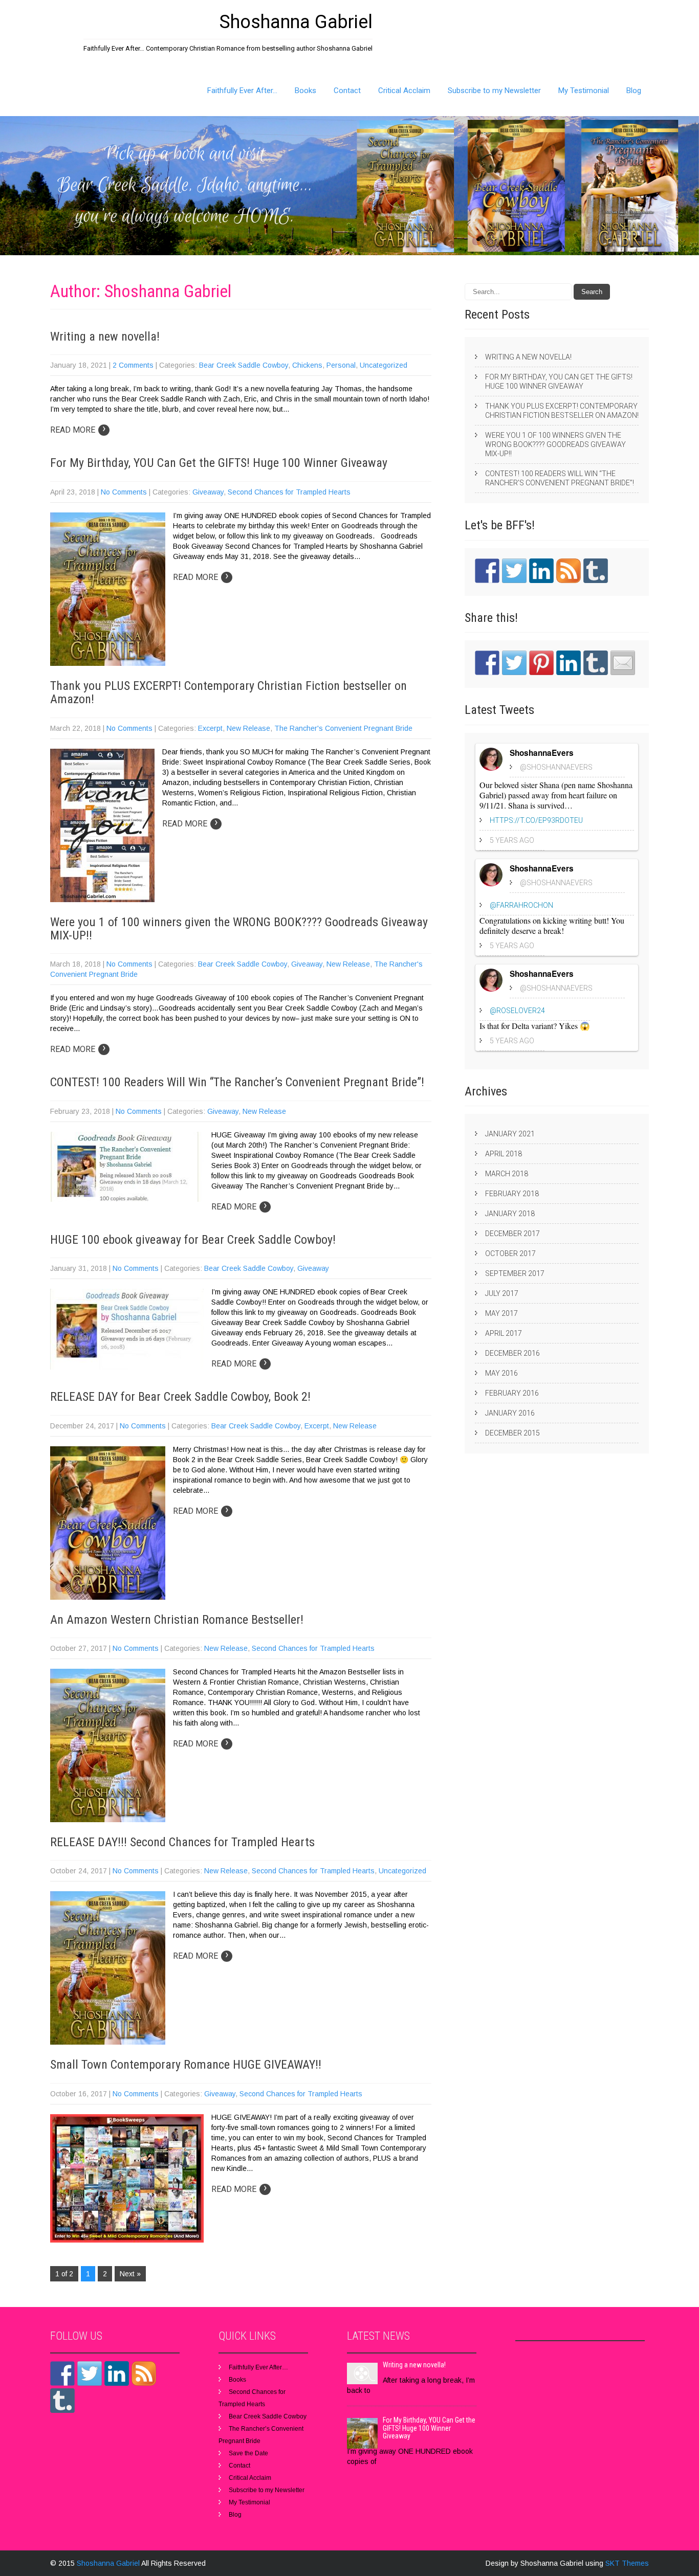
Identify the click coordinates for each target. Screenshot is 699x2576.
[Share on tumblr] (596, 663)
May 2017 (501, 1313)
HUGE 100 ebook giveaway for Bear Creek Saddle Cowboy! (193, 1240)
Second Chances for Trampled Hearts (289, 492)
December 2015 (512, 1433)
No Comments (124, 492)
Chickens (307, 365)
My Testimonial (584, 91)
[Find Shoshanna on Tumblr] (596, 571)
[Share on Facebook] (487, 663)
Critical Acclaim (404, 91)
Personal (341, 365)
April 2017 (504, 1333)
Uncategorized (384, 365)
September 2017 (515, 1273)
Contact (347, 91)
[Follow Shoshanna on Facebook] (487, 571)
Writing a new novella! (105, 337)
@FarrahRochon (521, 905)
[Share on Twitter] (514, 663)
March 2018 (507, 1174)
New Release (248, 728)
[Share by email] (623, 663)
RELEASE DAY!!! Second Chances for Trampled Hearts (182, 1842)
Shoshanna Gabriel (109, 2563)
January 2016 (510, 1413)
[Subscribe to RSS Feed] (569, 571)
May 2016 (501, 1373)
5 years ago (512, 840)
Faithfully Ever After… (242, 91)
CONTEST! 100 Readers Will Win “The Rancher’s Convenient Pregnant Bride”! (237, 1082)
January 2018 (510, 1214)
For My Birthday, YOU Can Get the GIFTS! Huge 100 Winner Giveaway (219, 463)
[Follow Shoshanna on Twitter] (514, 571)
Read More (78, 430)
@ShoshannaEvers (556, 767)
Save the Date (248, 2453)
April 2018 (504, 1154)
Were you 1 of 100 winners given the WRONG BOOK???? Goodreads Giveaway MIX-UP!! (239, 929)
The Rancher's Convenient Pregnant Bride (343, 728)
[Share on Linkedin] (569, 663)
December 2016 (512, 1353)
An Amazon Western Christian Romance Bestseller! (177, 1620)
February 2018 (512, 1194)
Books (305, 91)
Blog (634, 91)
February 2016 (512, 1393)
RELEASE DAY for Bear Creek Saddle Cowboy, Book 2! (180, 1397)
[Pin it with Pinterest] (541, 663)
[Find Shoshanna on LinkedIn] (541, 571)
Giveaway (208, 492)
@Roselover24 (517, 1011)
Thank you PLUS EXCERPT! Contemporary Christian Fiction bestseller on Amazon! (228, 692)
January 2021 (510, 1134)
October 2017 (510, 1253)
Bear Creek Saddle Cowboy (244, 365)
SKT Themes (627, 2563)
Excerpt (210, 728)
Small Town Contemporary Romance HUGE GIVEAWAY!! (186, 2065)
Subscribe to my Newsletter (494, 91)
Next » (130, 2274)
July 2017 (502, 1293)
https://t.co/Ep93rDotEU (536, 820)
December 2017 (512, 1234)
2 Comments (133, 365)
